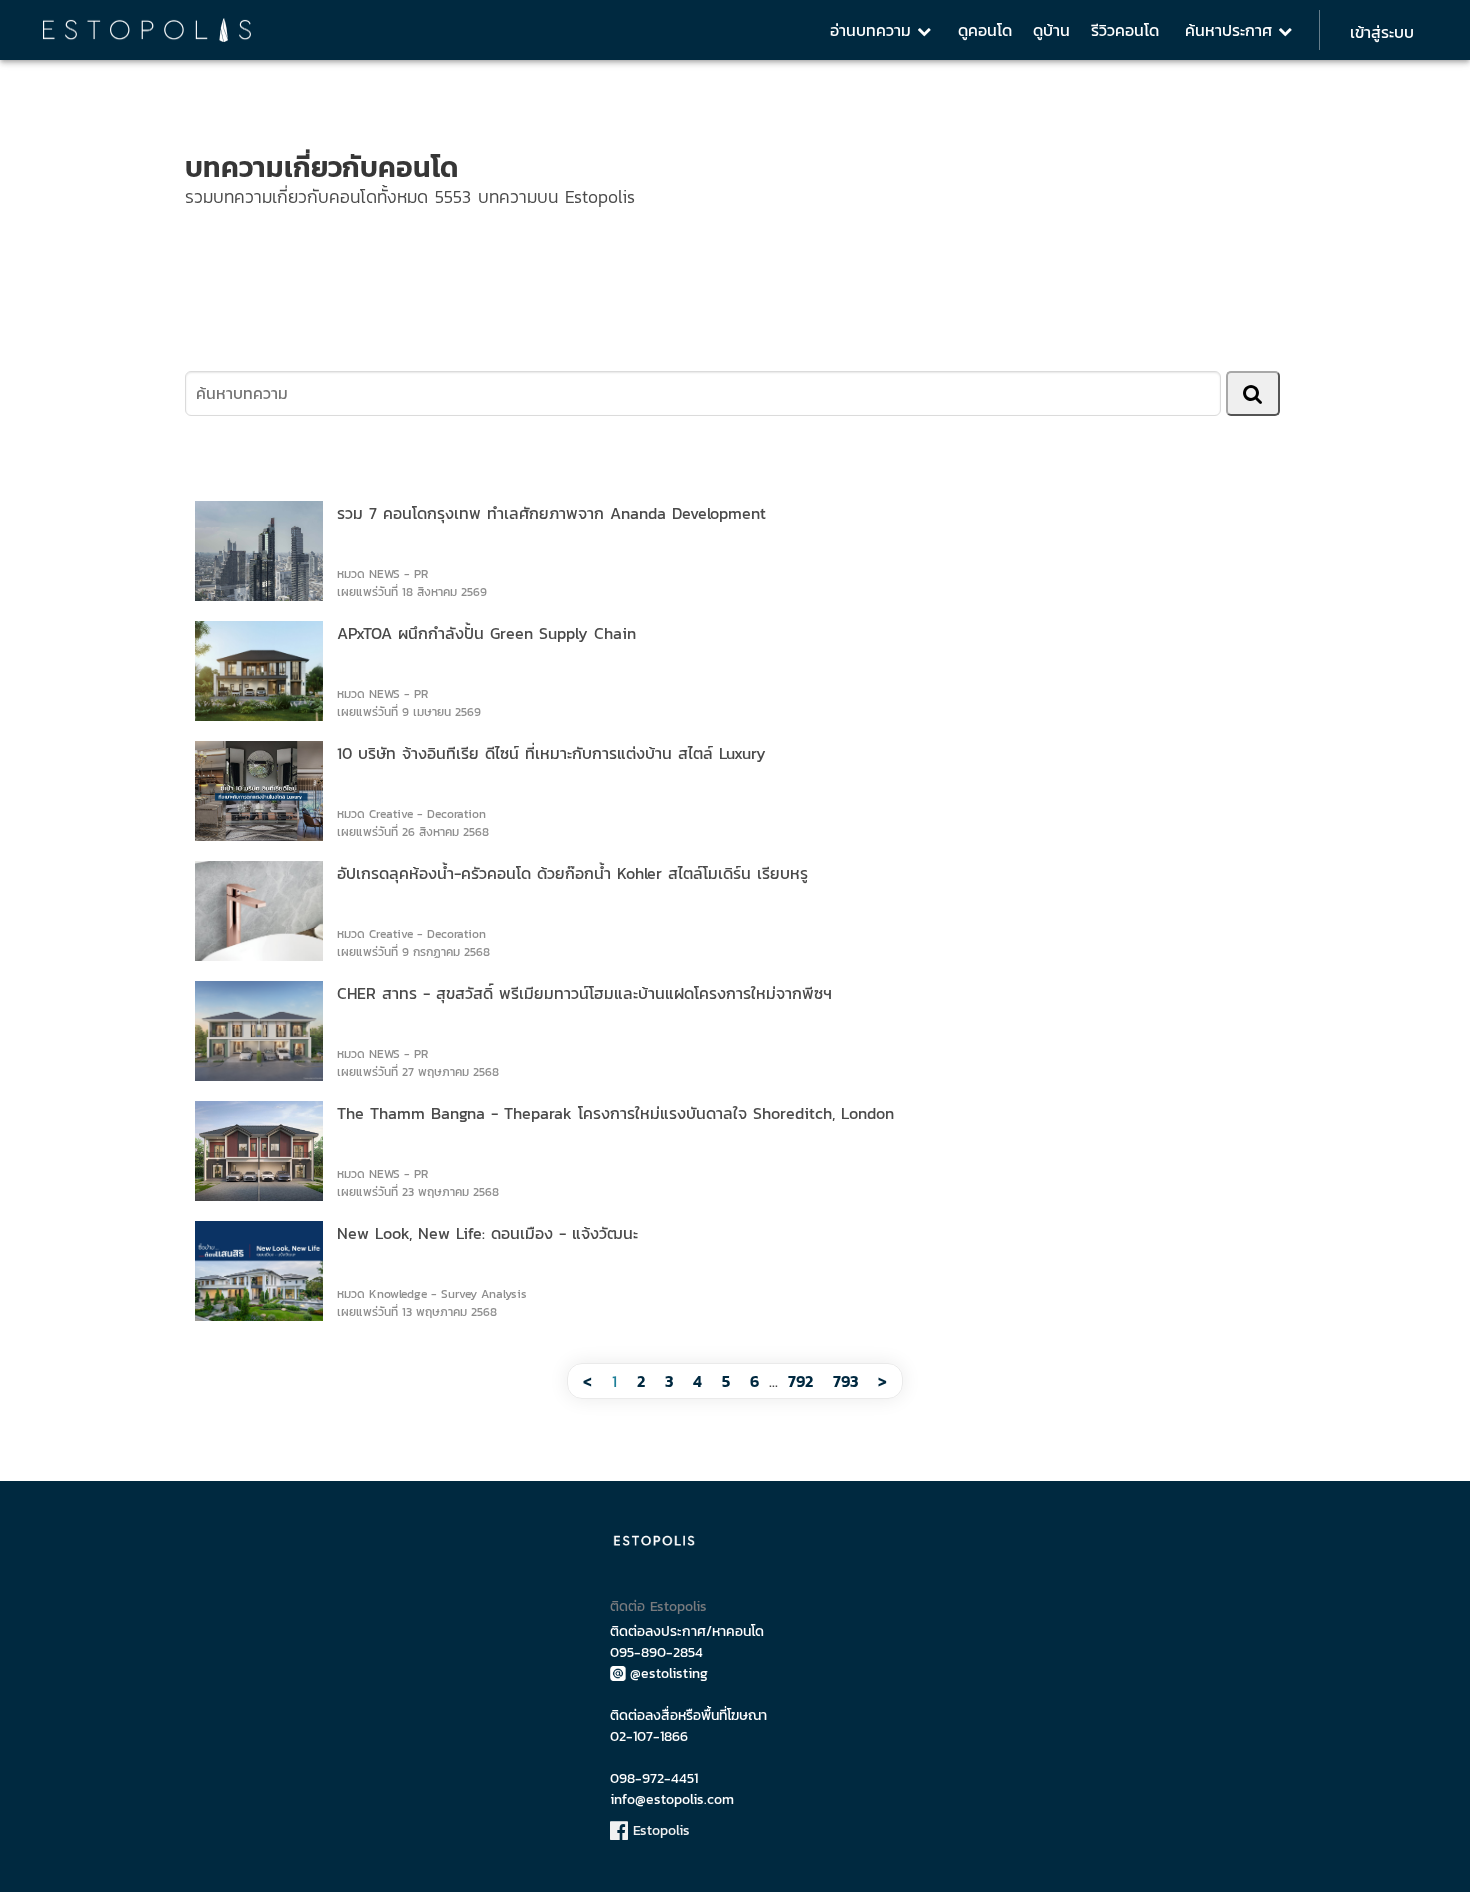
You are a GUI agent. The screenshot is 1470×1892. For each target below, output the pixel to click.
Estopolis (659, 1830)
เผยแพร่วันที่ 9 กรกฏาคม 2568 (413, 952)
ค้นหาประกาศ (1231, 30)
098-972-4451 (654, 1778)
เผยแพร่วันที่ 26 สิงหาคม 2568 (413, 832)
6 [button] (754, 1381)
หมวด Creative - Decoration (411, 814)
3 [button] (669, 1381)
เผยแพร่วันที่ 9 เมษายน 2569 (409, 712)
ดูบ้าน (1051, 30)
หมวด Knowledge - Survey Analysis (432, 1294)
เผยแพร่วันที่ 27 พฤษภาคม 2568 (418, 1072)
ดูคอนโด (985, 30)
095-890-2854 (656, 1652)
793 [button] (845, 1381)
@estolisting (669, 1673)
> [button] (882, 1381)
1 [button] (614, 1381)
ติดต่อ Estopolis (658, 1606)
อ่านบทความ (873, 30)
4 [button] (697, 1381)
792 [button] (800, 1381)
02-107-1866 (649, 1736)
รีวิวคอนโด (1125, 30)
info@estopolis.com (672, 1799)
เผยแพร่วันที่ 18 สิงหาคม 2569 (412, 592)
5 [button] (726, 1381)
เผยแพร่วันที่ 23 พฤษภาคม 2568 (418, 1192)
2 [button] (641, 1381)
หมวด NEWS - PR (382, 574)
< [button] (587, 1381)
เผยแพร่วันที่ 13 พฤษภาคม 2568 (417, 1312)
